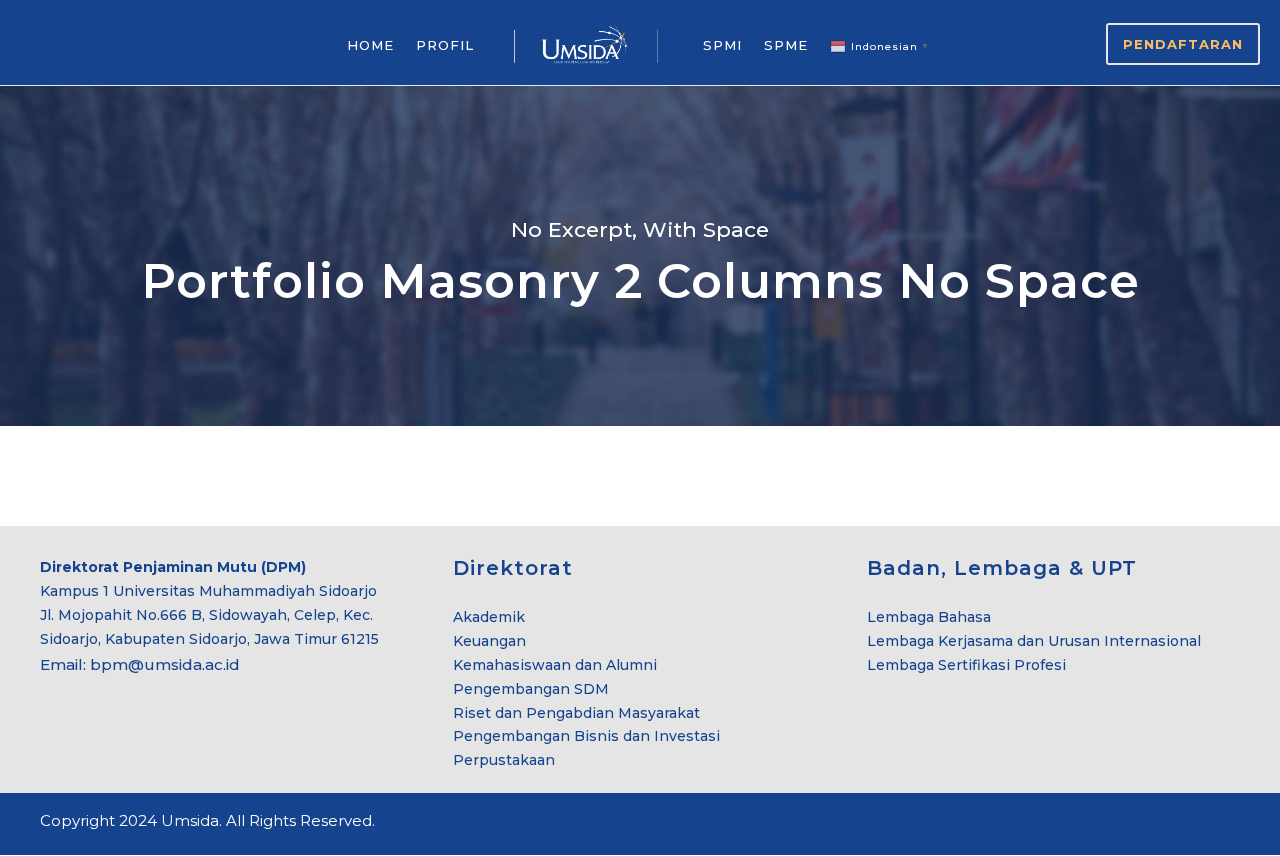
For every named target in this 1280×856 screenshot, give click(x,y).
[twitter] (1197, 824)
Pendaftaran (1183, 44)
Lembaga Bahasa (929, 617)
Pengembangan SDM (531, 689)
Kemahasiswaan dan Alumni (555, 665)
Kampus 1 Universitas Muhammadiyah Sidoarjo (208, 591)
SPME (786, 45)
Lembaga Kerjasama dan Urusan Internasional (1034, 641)
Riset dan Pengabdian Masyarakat (576, 713)
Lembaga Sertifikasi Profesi (966, 665)
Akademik (489, 617)
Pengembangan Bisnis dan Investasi (586, 736)
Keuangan (489, 641)
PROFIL (445, 45)
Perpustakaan (504, 760)
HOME (370, 45)
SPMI (722, 45)
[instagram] (1232, 824)
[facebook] (1162, 824)
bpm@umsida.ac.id (165, 664)
